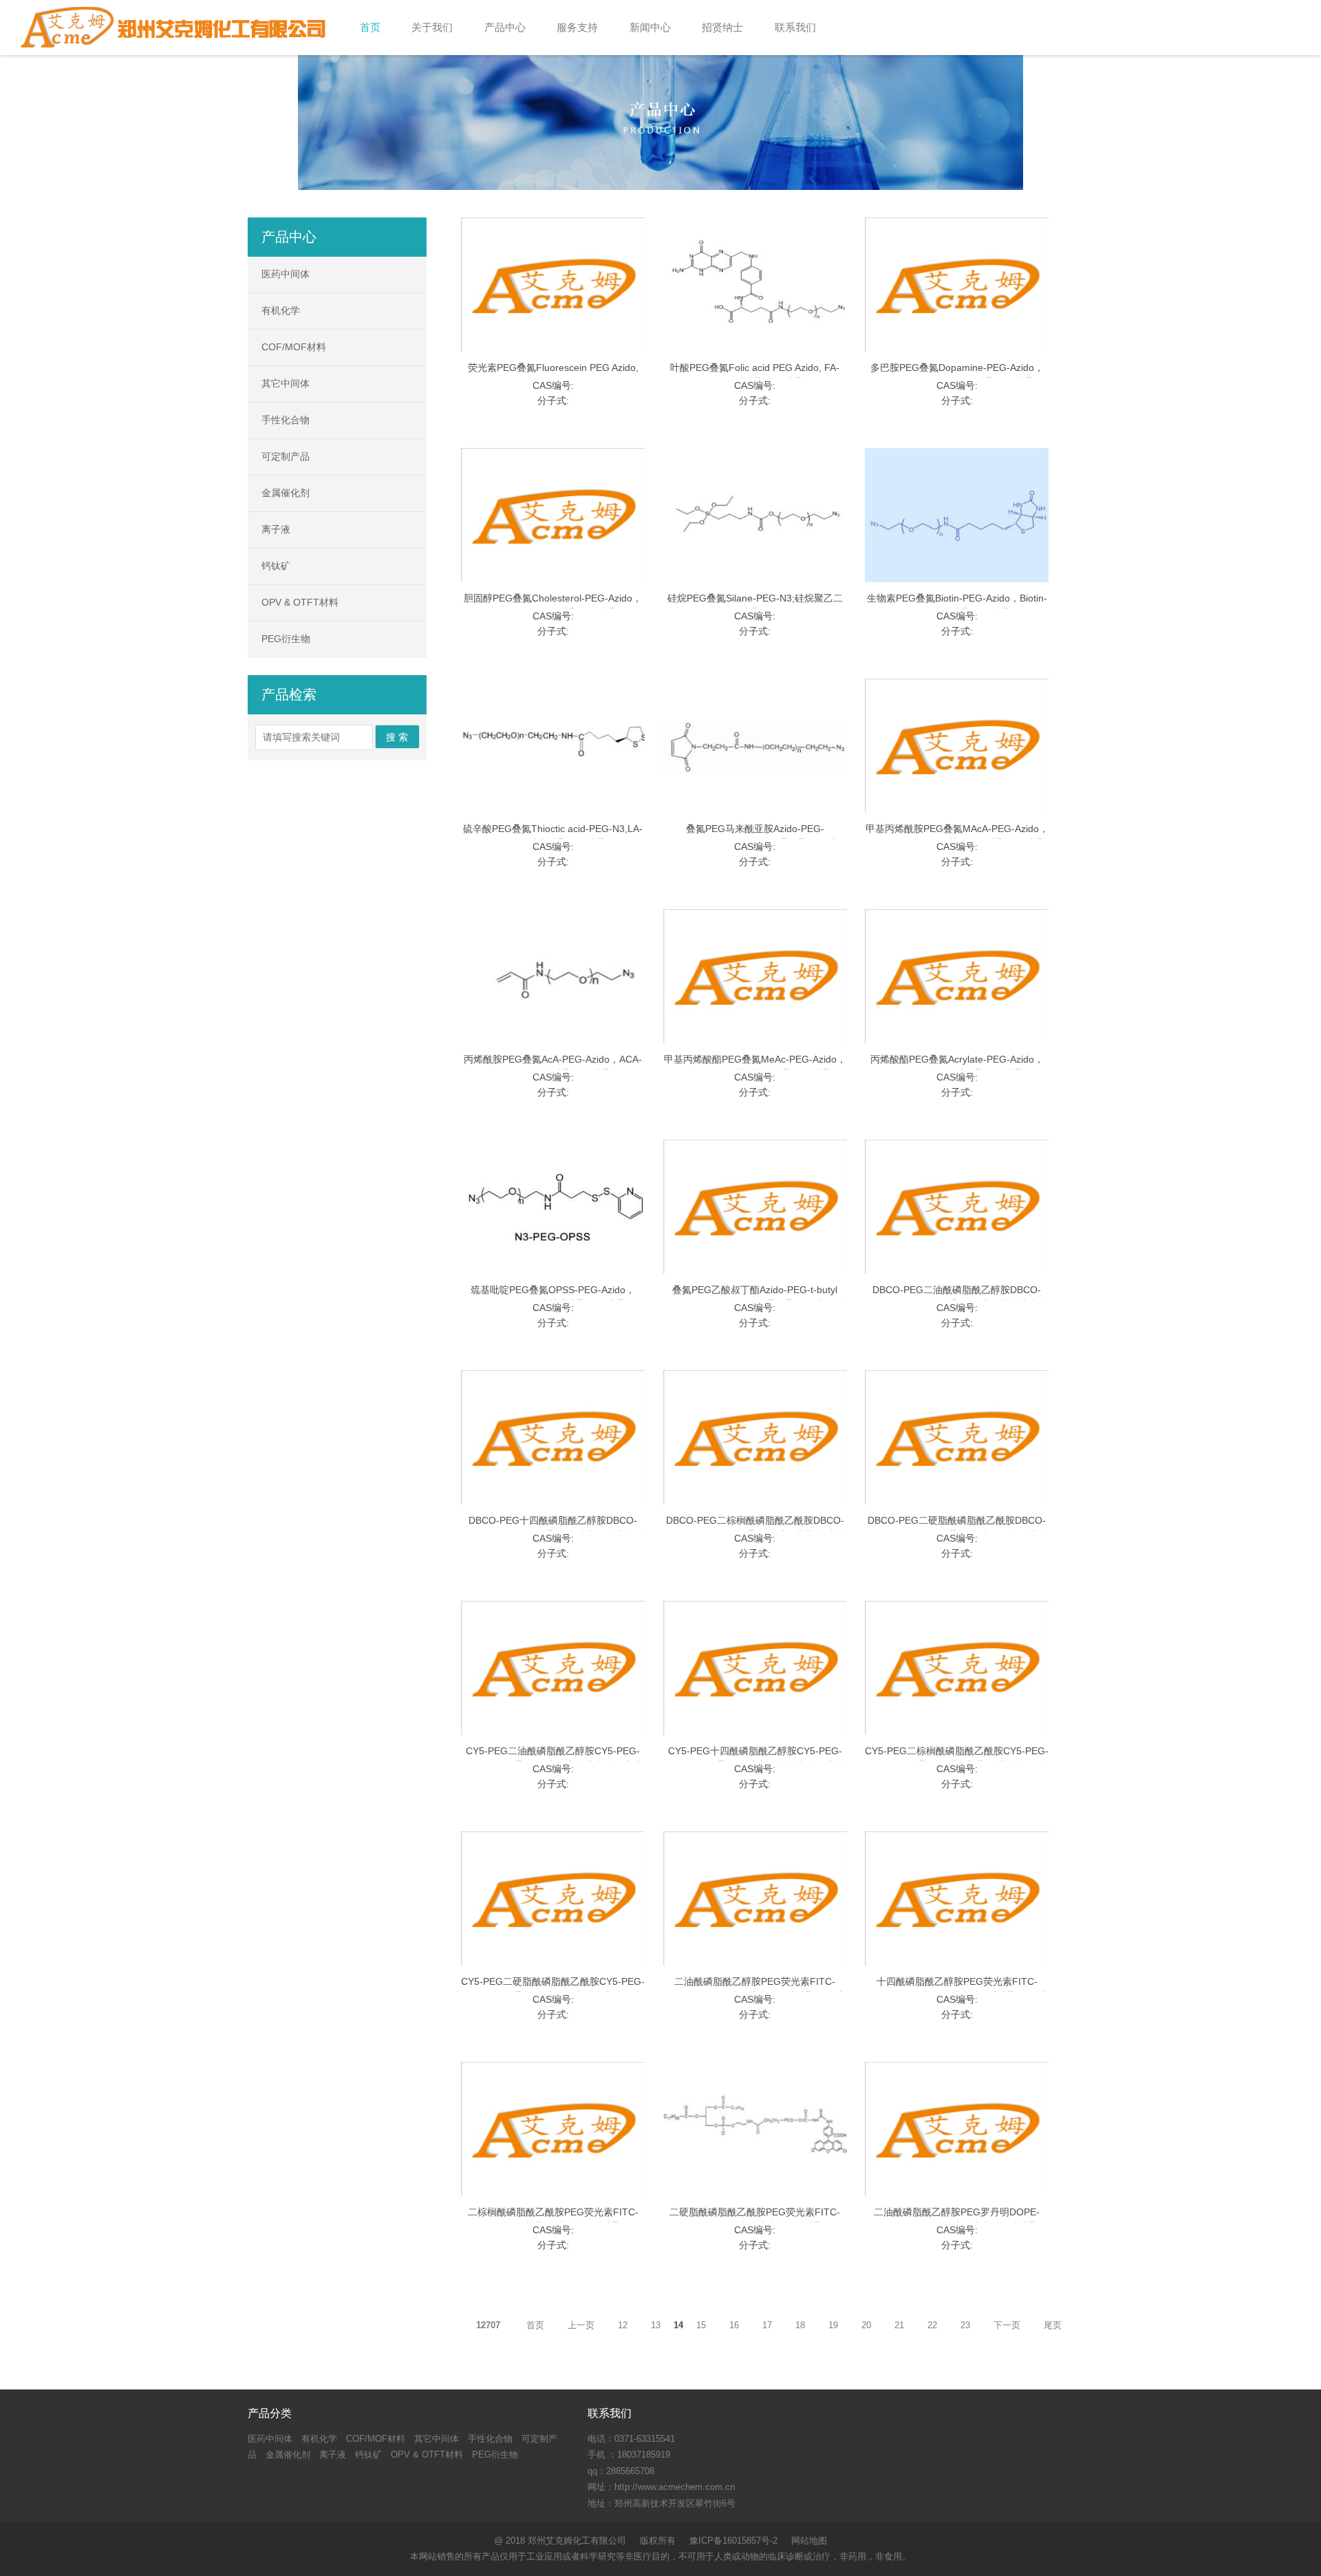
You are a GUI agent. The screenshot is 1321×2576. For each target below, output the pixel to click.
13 (656, 2325)
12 (623, 2325)
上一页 (581, 2325)
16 (734, 2325)
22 (932, 2325)
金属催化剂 (286, 493)
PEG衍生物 (286, 639)
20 (866, 2325)
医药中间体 (286, 274)
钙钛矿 (276, 566)
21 (899, 2325)
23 (965, 2325)
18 (800, 2325)
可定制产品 (286, 456)
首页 (535, 2325)
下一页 (1007, 2325)
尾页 (1053, 2325)
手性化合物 (286, 420)
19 (833, 2325)
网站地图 (809, 2541)
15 (701, 2325)
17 (767, 2325)
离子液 (276, 529)
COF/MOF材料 (294, 347)
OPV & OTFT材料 (300, 602)
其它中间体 (286, 383)
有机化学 (281, 310)
